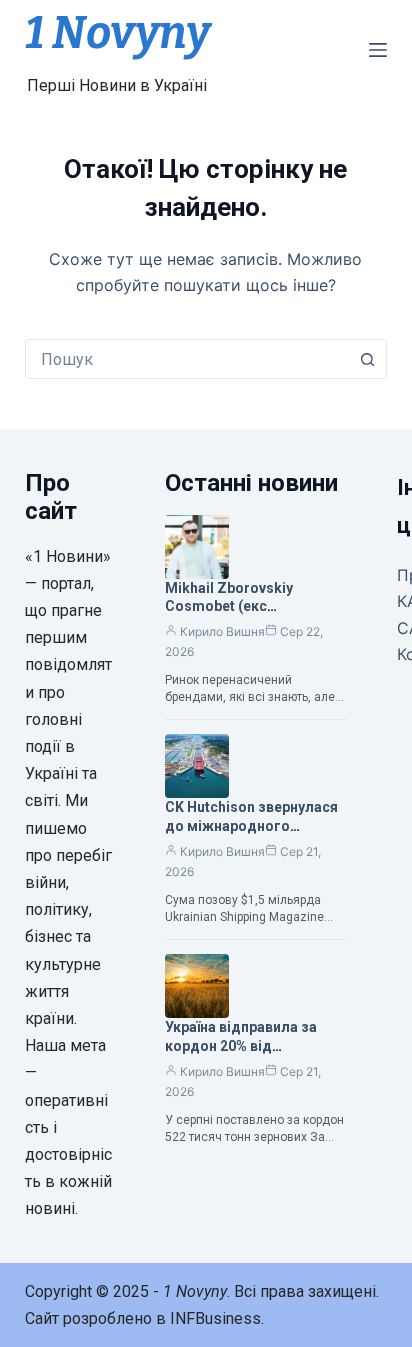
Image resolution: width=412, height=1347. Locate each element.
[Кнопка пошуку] (367, 359)
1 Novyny (117, 33)
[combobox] (187, 359)
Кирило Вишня (222, 631)
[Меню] (378, 50)
